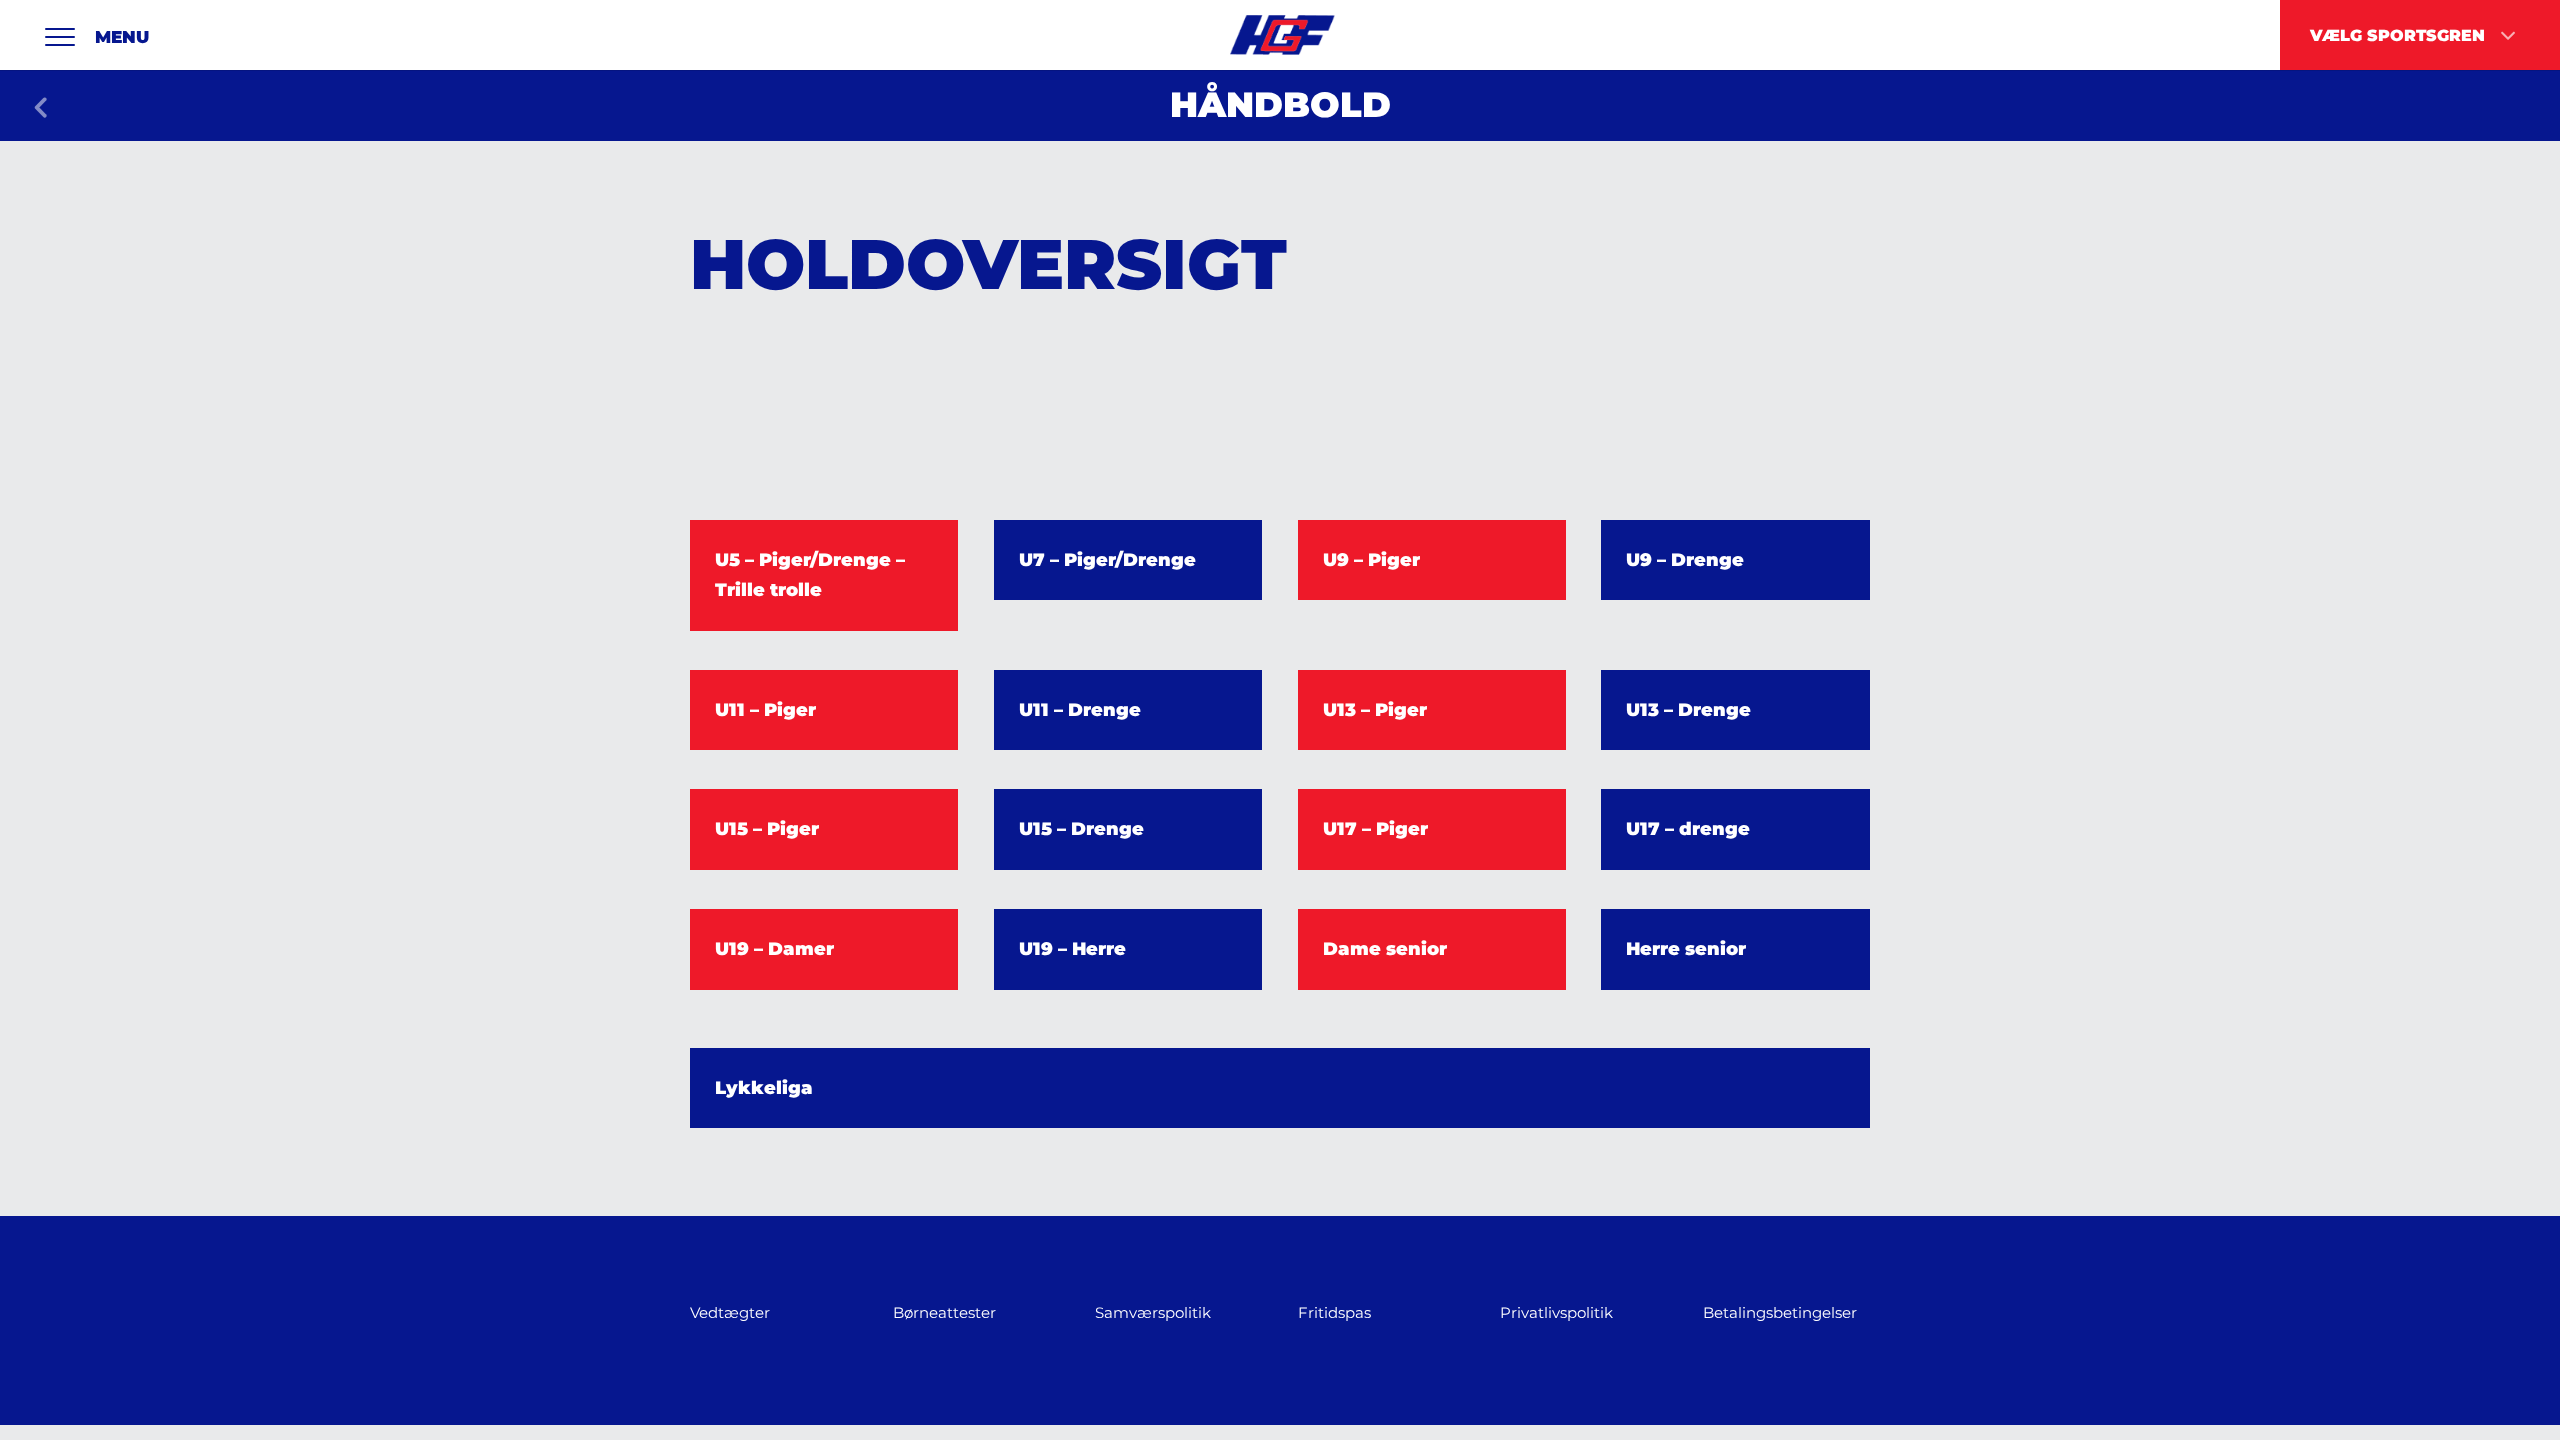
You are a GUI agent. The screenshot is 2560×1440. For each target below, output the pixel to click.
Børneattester (944, 1312)
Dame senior (1385, 949)
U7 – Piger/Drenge (1107, 560)
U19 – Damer (774, 949)
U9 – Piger (1371, 560)
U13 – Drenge (1688, 710)
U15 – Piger (767, 829)
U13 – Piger (1375, 710)
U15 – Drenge (1081, 829)
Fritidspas (1334, 1312)
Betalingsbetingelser (1780, 1312)
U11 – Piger (765, 710)
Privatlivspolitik (1556, 1312)
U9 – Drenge (1685, 560)
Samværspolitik (1153, 1312)
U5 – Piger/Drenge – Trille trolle (810, 575)
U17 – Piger (1375, 829)
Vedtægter (730, 1312)
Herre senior (1686, 949)
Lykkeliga (764, 1088)
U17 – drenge (1688, 829)
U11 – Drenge (1080, 710)
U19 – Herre (1072, 949)
